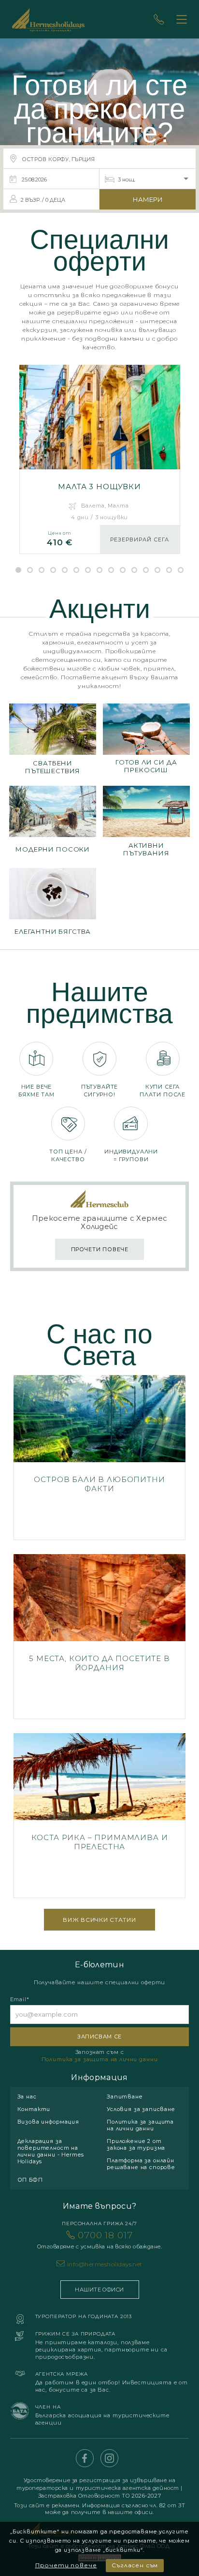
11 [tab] (134, 570)
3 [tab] (42, 570)
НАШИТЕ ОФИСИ (99, 2290)
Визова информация (48, 2122)
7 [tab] (88, 570)
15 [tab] (181, 570)
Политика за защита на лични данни (100, 2059)
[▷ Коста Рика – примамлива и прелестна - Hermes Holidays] (100, 1816)
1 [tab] (18, 570)
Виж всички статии (99, 1920)
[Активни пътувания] (146, 822)
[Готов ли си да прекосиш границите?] (146, 740)
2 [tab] (30, 570)
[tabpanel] (100, 464)
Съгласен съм (135, 2565)
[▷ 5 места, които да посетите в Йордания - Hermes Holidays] (100, 1637)
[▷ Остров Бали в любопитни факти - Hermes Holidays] (100, 1458)
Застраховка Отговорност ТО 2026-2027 (99, 2496)
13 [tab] (157, 570)
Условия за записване (141, 2109)
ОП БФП (30, 2180)
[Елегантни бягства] (53, 905)
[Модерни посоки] (53, 822)
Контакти (34, 2109)
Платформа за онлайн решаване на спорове (141, 2164)
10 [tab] (123, 570)
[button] (99, 135)
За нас (27, 2097)
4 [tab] (53, 570)
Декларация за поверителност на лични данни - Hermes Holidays (51, 2151)
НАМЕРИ (148, 199)
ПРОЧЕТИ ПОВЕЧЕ (100, 1249)
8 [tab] (99, 570)
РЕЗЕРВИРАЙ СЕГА (139, 539)
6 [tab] (76, 570)
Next (14, 446)
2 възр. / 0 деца (43, 200)
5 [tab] (65, 570)
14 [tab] (169, 570)
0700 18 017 (99, 2240)
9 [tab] (111, 570)
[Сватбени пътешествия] (53, 740)
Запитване (125, 2097)
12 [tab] (146, 570)
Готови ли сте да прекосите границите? (99, 109)
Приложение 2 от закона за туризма (136, 2144)
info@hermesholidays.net (105, 2264)
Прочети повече (66, 2565)
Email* (20, 1999)
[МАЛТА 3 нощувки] (100, 459)
